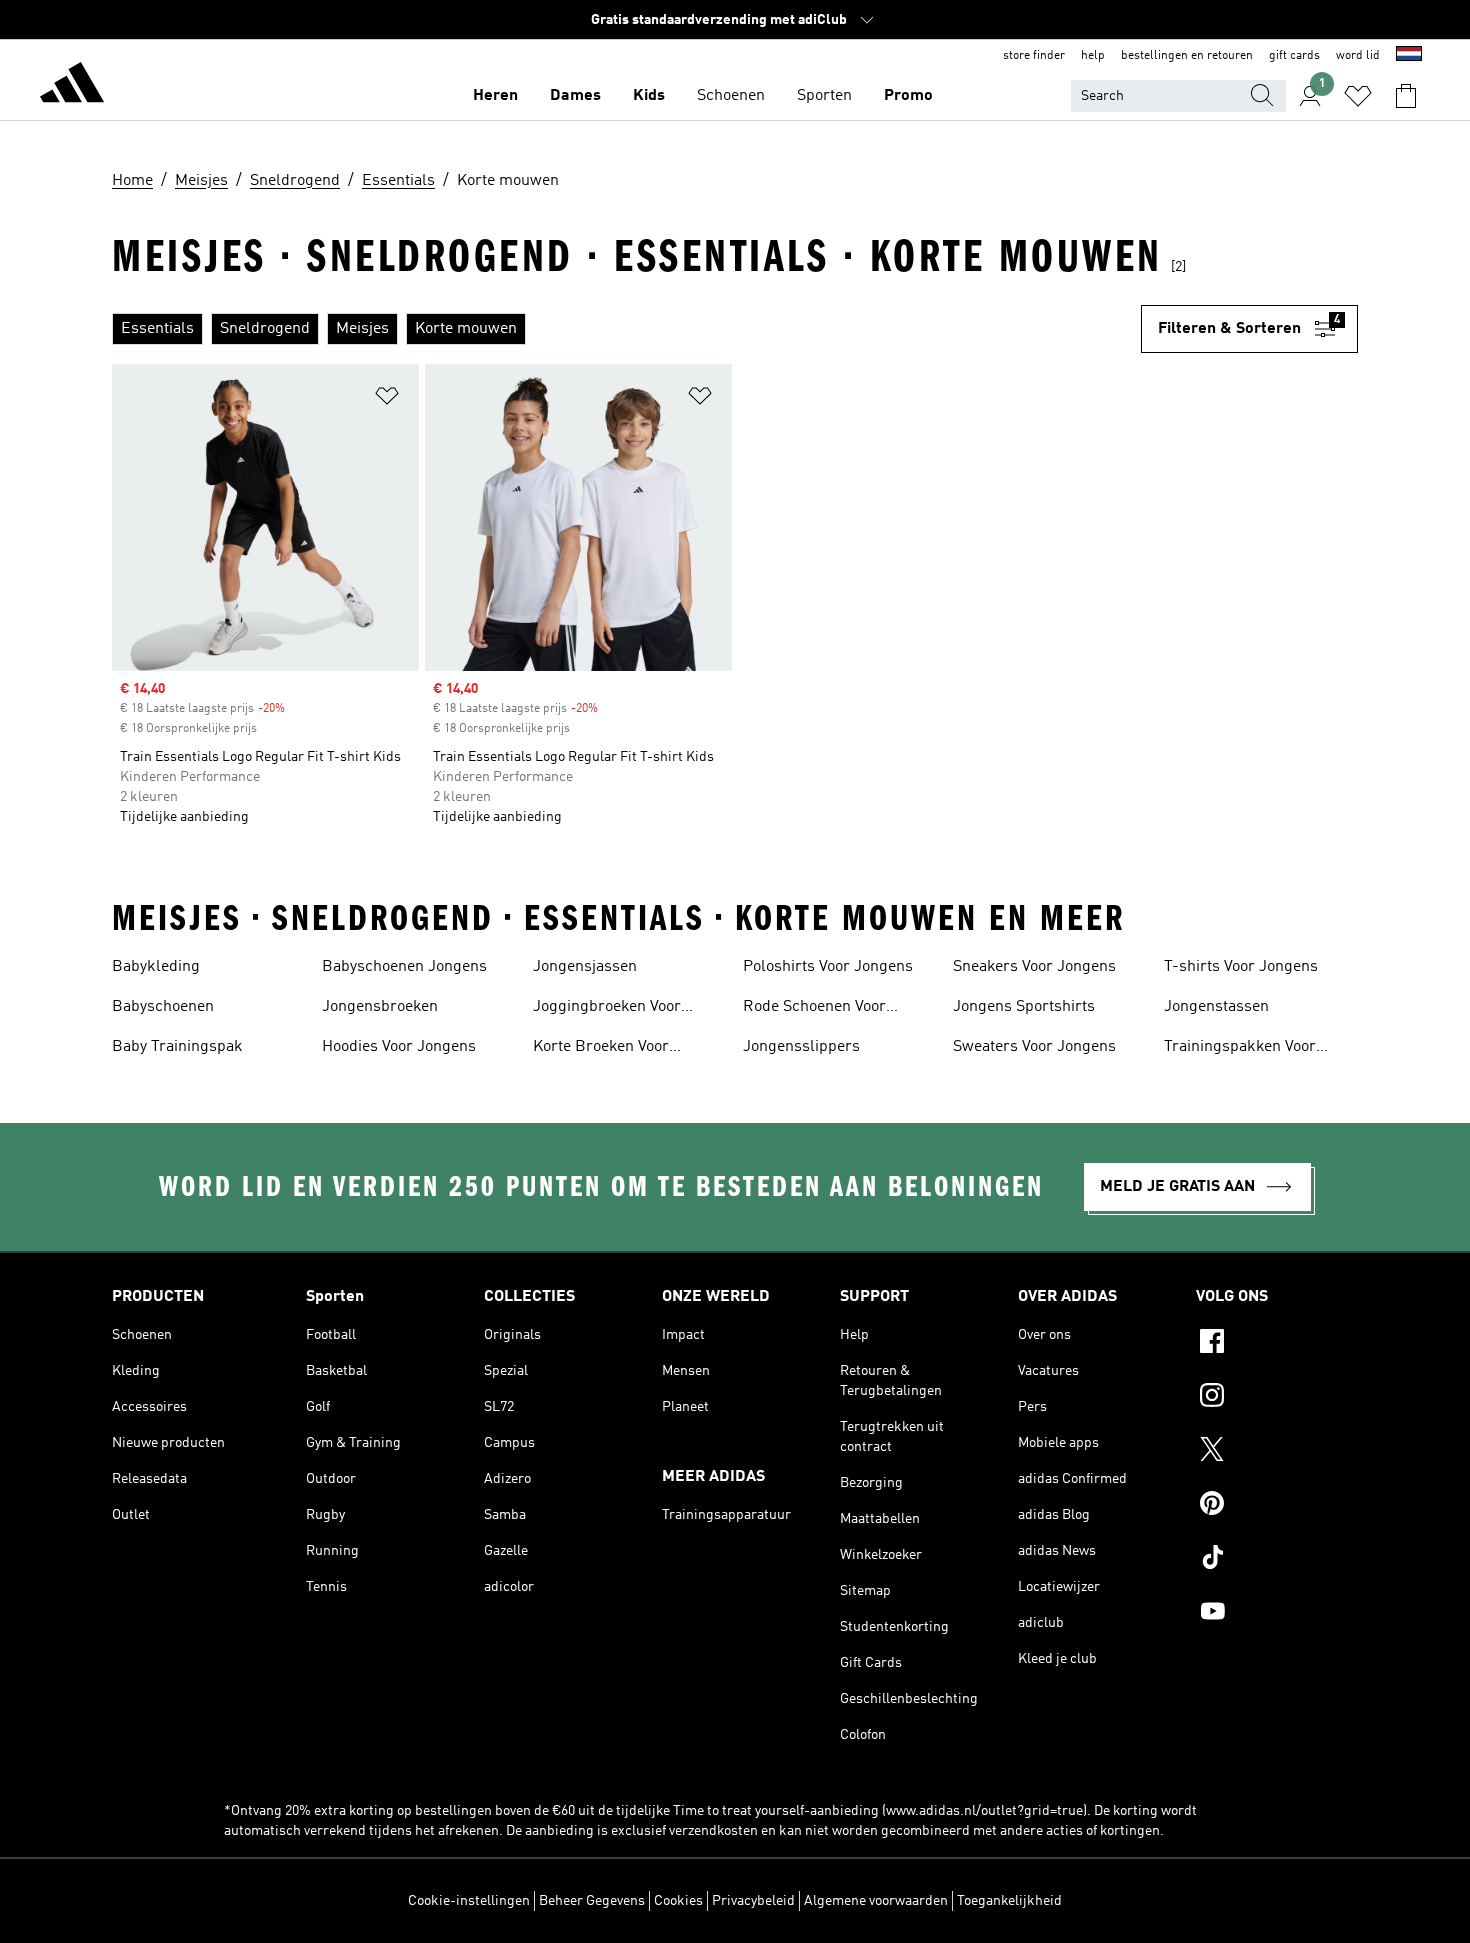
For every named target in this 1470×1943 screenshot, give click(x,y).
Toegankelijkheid (1009, 1901)
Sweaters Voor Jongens (1034, 1047)
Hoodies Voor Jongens (399, 1047)
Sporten (824, 96)
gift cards (1294, 56)
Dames (575, 96)
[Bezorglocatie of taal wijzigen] (1409, 56)
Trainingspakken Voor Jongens (1240, 1049)
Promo (908, 96)
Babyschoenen (163, 1007)
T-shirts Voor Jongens (1241, 967)
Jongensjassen (585, 967)
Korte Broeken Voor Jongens (601, 1049)
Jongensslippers (801, 1047)
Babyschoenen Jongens (404, 967)
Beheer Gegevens (592, 1901)
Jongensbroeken (380, 1007)
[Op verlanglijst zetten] (387, 399)
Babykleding (156, 967)
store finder (1034, 56)
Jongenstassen (1216, 1007)
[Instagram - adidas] (1277, 1398)
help (1093, 56)
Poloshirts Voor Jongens (828, 967)
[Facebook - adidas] (1277, 1344)
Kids (649, 96)
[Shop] (72, 86)
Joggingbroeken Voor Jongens (607, 1009)
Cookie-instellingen (469, 1901)
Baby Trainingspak (177, 1047)
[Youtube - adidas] (1277, 1614)
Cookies (678, 1901)
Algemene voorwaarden (876, 1901)
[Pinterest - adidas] (1277, 1506)
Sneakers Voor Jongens (1034, 967)
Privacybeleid (753, 1901)
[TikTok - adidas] (1277, 1560)
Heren (495, 96)
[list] (626, 329)
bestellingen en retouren (1187, 56)
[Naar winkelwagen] (1406, 96)
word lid (1358, 56)
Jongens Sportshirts (1024, 1007)
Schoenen (731, 96)
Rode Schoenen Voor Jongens (814, 1009)
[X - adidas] (1277, 1452)
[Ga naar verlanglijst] (1358, 96)
